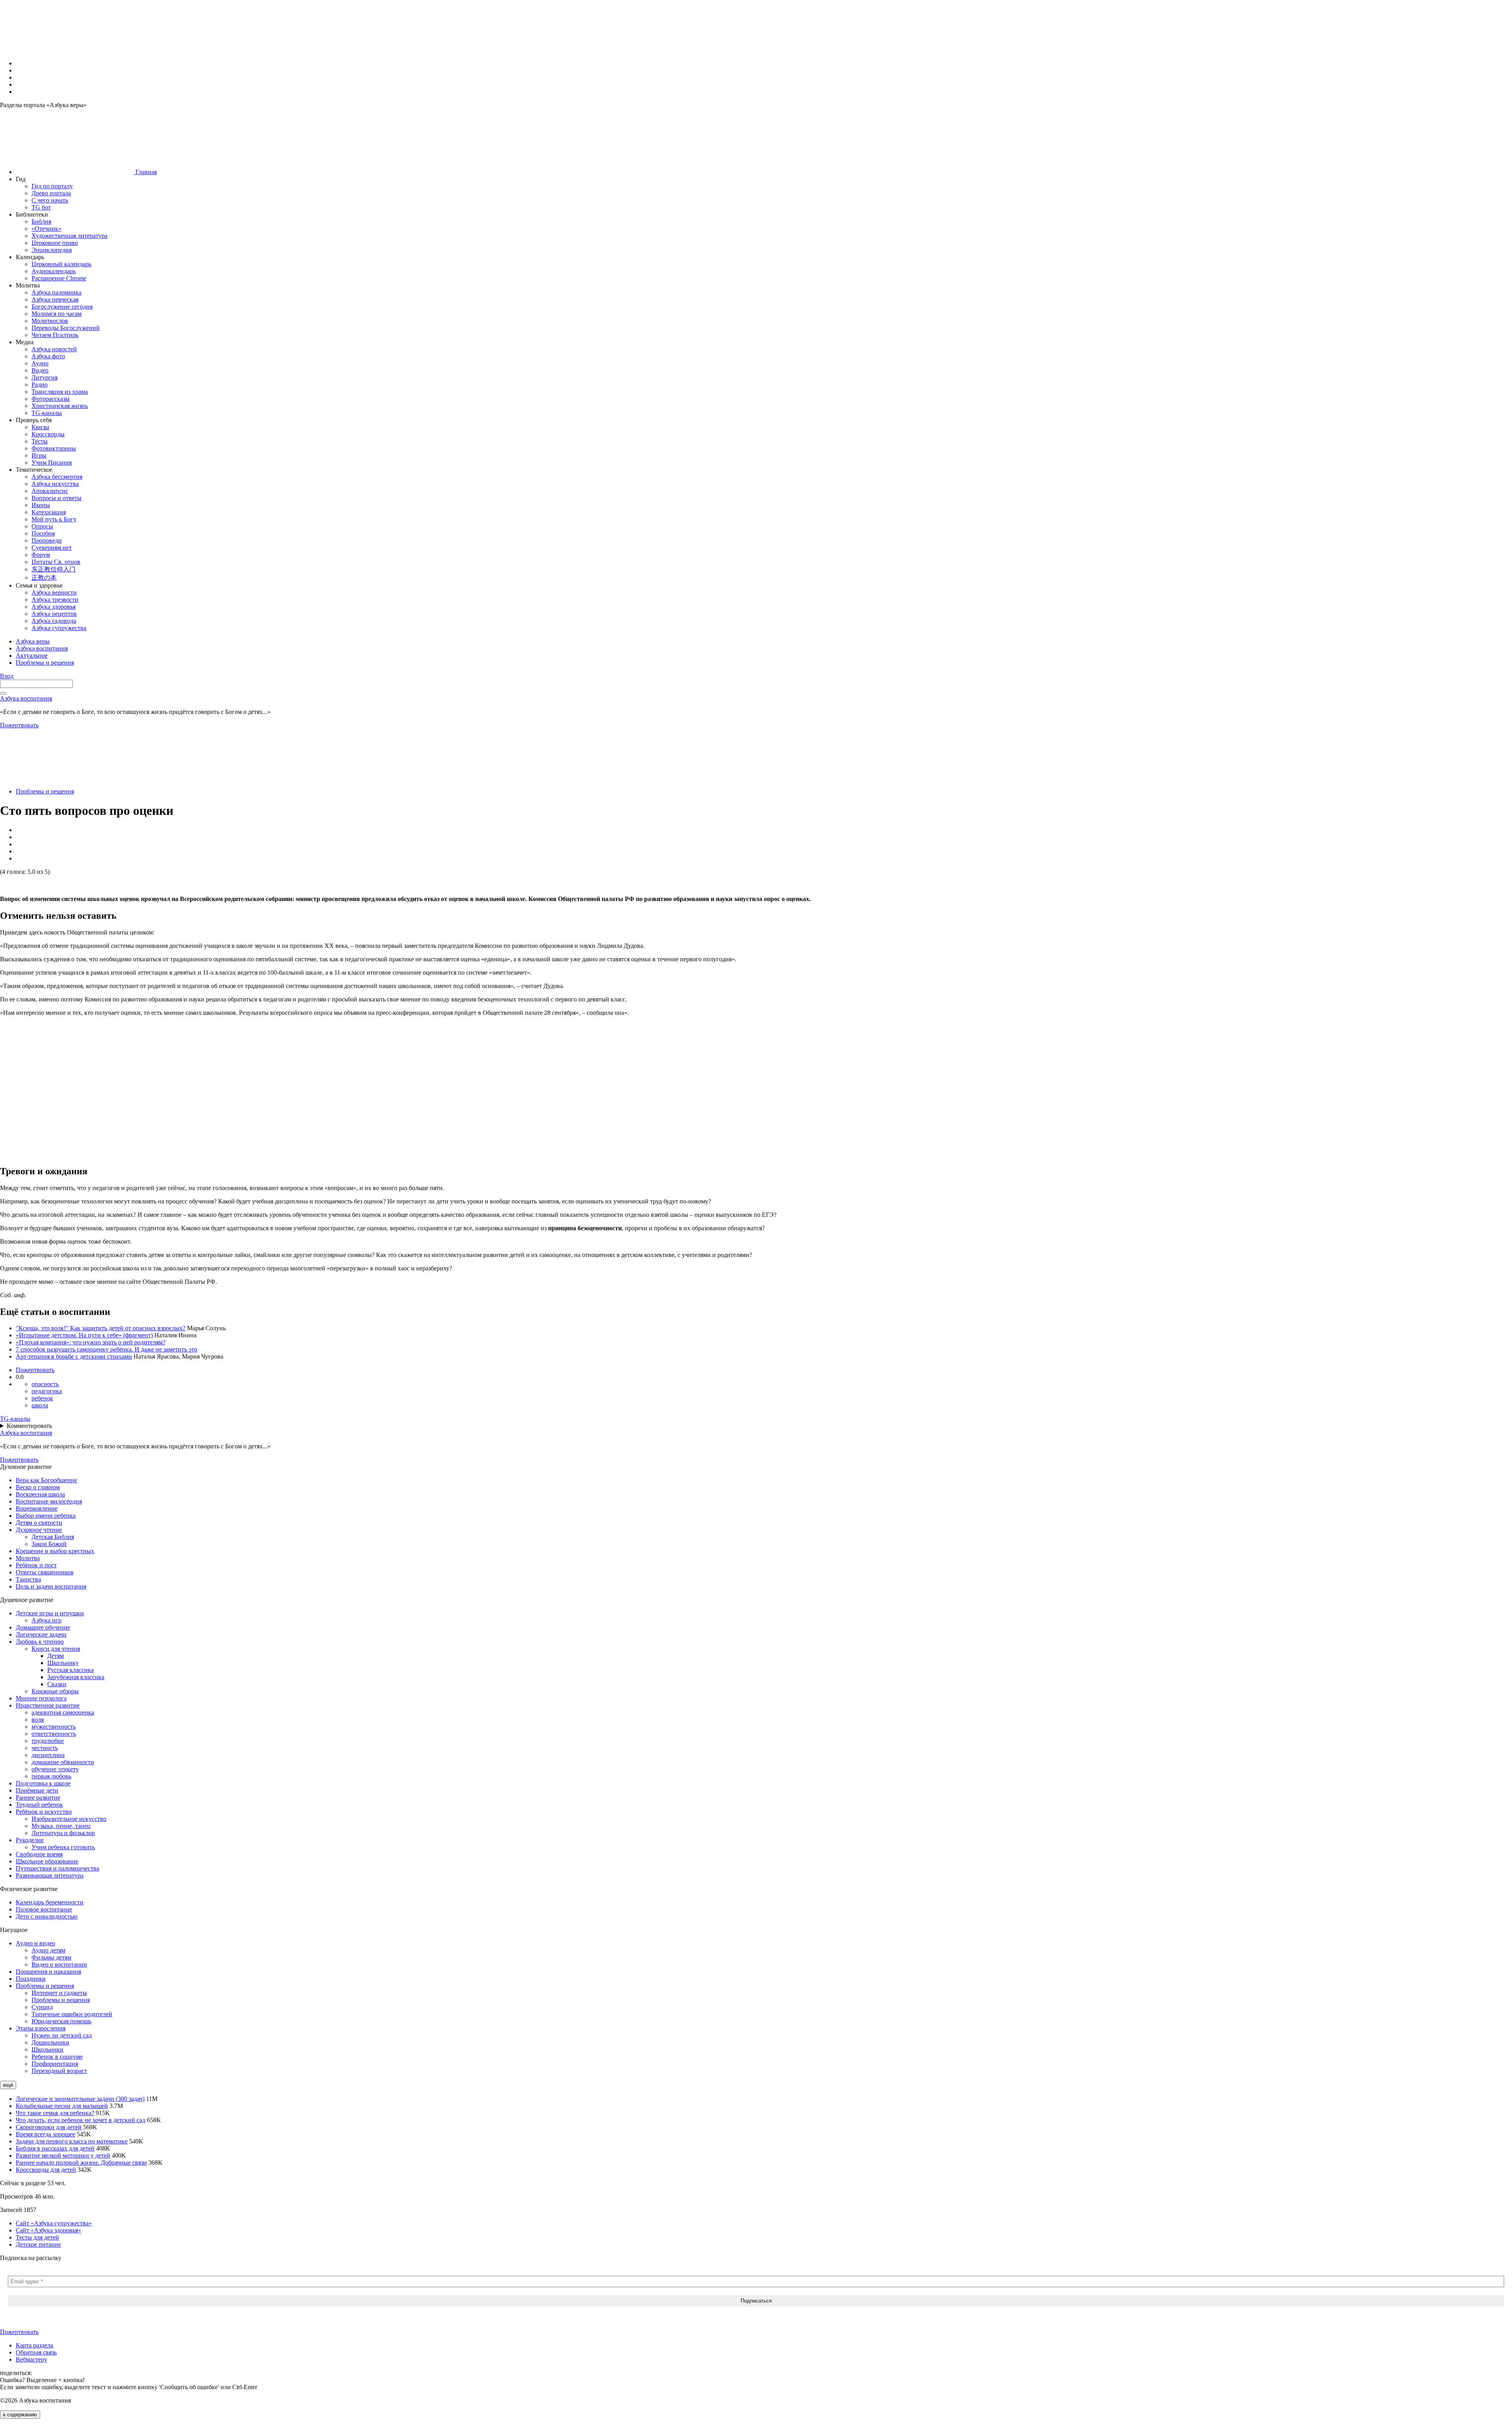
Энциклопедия (52, 250)
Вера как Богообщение (46, 1480)
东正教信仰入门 (54, 569)
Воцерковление (37, 1508)
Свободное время (39, 1854)
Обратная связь (36, 2352)
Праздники (31, 1979)
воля (38, 1720)
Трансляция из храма (60, 392)
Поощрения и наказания (48, 1972)
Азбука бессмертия (57, 477)
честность (45, 1748)
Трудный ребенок (39, 1805)
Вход (7, 676)
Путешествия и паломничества (57, 1868)
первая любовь (51, 1776)
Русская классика (70, 1670)
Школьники (47, 2050)
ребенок (42, 1398)
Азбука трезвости (55, 600)
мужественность (54, 1727)
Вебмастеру (31, 2359)
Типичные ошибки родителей (72, 2014)
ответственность (54, 1734)
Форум (41, 555)
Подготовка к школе (43, 1783)
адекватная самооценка (63, 1712)
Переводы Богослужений (66, 328)
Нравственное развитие (48, 1705)
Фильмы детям (51, 1957)
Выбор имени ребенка (46, 1516)
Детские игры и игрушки (50, 1613)
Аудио (40, 363)
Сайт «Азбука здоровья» (48, 2230)
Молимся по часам (57, 314)
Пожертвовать (19, 725)
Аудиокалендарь (54, 271)
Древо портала (51, 193)
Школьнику (63, 1663)
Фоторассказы (51, 399)
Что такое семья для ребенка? (55, 2113)
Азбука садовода (54, 621)
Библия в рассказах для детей (55, 2148)
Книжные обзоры (55, 1691)
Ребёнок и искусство (44, 1812)
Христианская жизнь (60, 406)
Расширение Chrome (59, 278)
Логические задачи (41, 1634)
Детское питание (38, 2244)
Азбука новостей (54, 349)
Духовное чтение (39, 1530)
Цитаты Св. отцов (56, 562)
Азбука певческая (55, 299)
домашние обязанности (63, 1762)
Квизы (40, 427)
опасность (45, 1384)
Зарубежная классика (76, 1677)
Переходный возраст (59, 2071)
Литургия (44, 377)
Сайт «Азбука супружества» (54, 2223)
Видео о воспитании (59, 1964)
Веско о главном (38, 1487)
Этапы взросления (41, 2028)
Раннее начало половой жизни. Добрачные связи (81, 2163)
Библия (41, 222)
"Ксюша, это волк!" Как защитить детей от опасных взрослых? (101, 1328)
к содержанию (20, 2415)
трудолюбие (48, 1741)
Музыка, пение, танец (61, 1826)
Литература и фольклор (63, 1833)
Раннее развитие (38, 1797)
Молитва (28, 1558)
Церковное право (55, 243)
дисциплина (48, 1755)
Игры (39, 455)
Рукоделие (30, 1840)
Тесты (40, 441)
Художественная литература (69, 236)
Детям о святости (39, 1523)
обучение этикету (55, 1769)
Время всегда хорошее (45, 2134)
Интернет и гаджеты (59, 1993)
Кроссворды (48, 434)
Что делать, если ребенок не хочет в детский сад (81, 2120)
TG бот (41, 207)
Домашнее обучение (43, 1627)
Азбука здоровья (54, 607)
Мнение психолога (41, 1698)
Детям (56, 1656)
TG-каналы (47, 413)
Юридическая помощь (61, 2021)
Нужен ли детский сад (62, 2035)
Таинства (28, 1579)
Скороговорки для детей (49, 2127)
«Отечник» (46, 229)
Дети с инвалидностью (47, 1916)
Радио (40, 385)
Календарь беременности (50, 1902)
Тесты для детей (37, 2237)
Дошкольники (50, 2042)
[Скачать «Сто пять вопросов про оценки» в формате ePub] (6, 882)
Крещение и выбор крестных (55, 1551)
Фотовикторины (54, 448)
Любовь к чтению (40, 1642)
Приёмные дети (37, 1790)
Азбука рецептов (54, 614)
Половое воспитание (44, 1909)
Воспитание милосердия (49, 1501)
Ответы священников (45, 1572)
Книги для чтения (56, 1649)
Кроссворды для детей (46, 2170)
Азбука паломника (57, 292)
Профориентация (55, 2064)
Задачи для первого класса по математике (72, 2141)
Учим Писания (52, 463)
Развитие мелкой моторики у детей (63, 2155)
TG (15, 1419)
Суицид (42, 2007)
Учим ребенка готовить (63, 1847)
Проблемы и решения (45, 791)
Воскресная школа (40, 1494)
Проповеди (47, 540)
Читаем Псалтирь (55, 335)
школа (40, 1405)
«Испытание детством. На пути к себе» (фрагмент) (84, 1335)
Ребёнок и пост (36, 1565)
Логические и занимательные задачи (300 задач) (80, 2099)
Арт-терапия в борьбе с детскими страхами (74, 1356)
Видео (40, 370)
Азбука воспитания (26, 698)
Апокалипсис (50, 491)
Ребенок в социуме (57, 2057)
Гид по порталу (52, 186)
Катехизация (49, 512)
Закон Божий (49, 1544)
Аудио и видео (35, 1943)
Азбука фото (48, 356)
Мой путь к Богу (54, 519)
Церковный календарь (61, 264)
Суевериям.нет (52, 548)
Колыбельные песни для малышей (62, 2106)
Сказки (57, 1684)
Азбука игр (46, 1620)
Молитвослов (50, 321)
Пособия (43, 533)
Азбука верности (54, 592)
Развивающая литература (50, 1875)
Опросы (42, 526)
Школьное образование (47, 1861)
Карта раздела (34, 2345)
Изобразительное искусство (69, 1819)
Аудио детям (48, 1950)
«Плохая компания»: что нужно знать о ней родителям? (91, 1342)
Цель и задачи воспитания (51, 1586)
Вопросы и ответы (57, 498)
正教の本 (44, 578)
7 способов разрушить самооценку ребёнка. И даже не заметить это (107, 1349)
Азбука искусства (55, 484)
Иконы (41, 505)
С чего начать (50, 200)
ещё (8, 2085)
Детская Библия (53, 1537)
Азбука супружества (59, 628)
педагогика (47, 1391)
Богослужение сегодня (62, 307)
